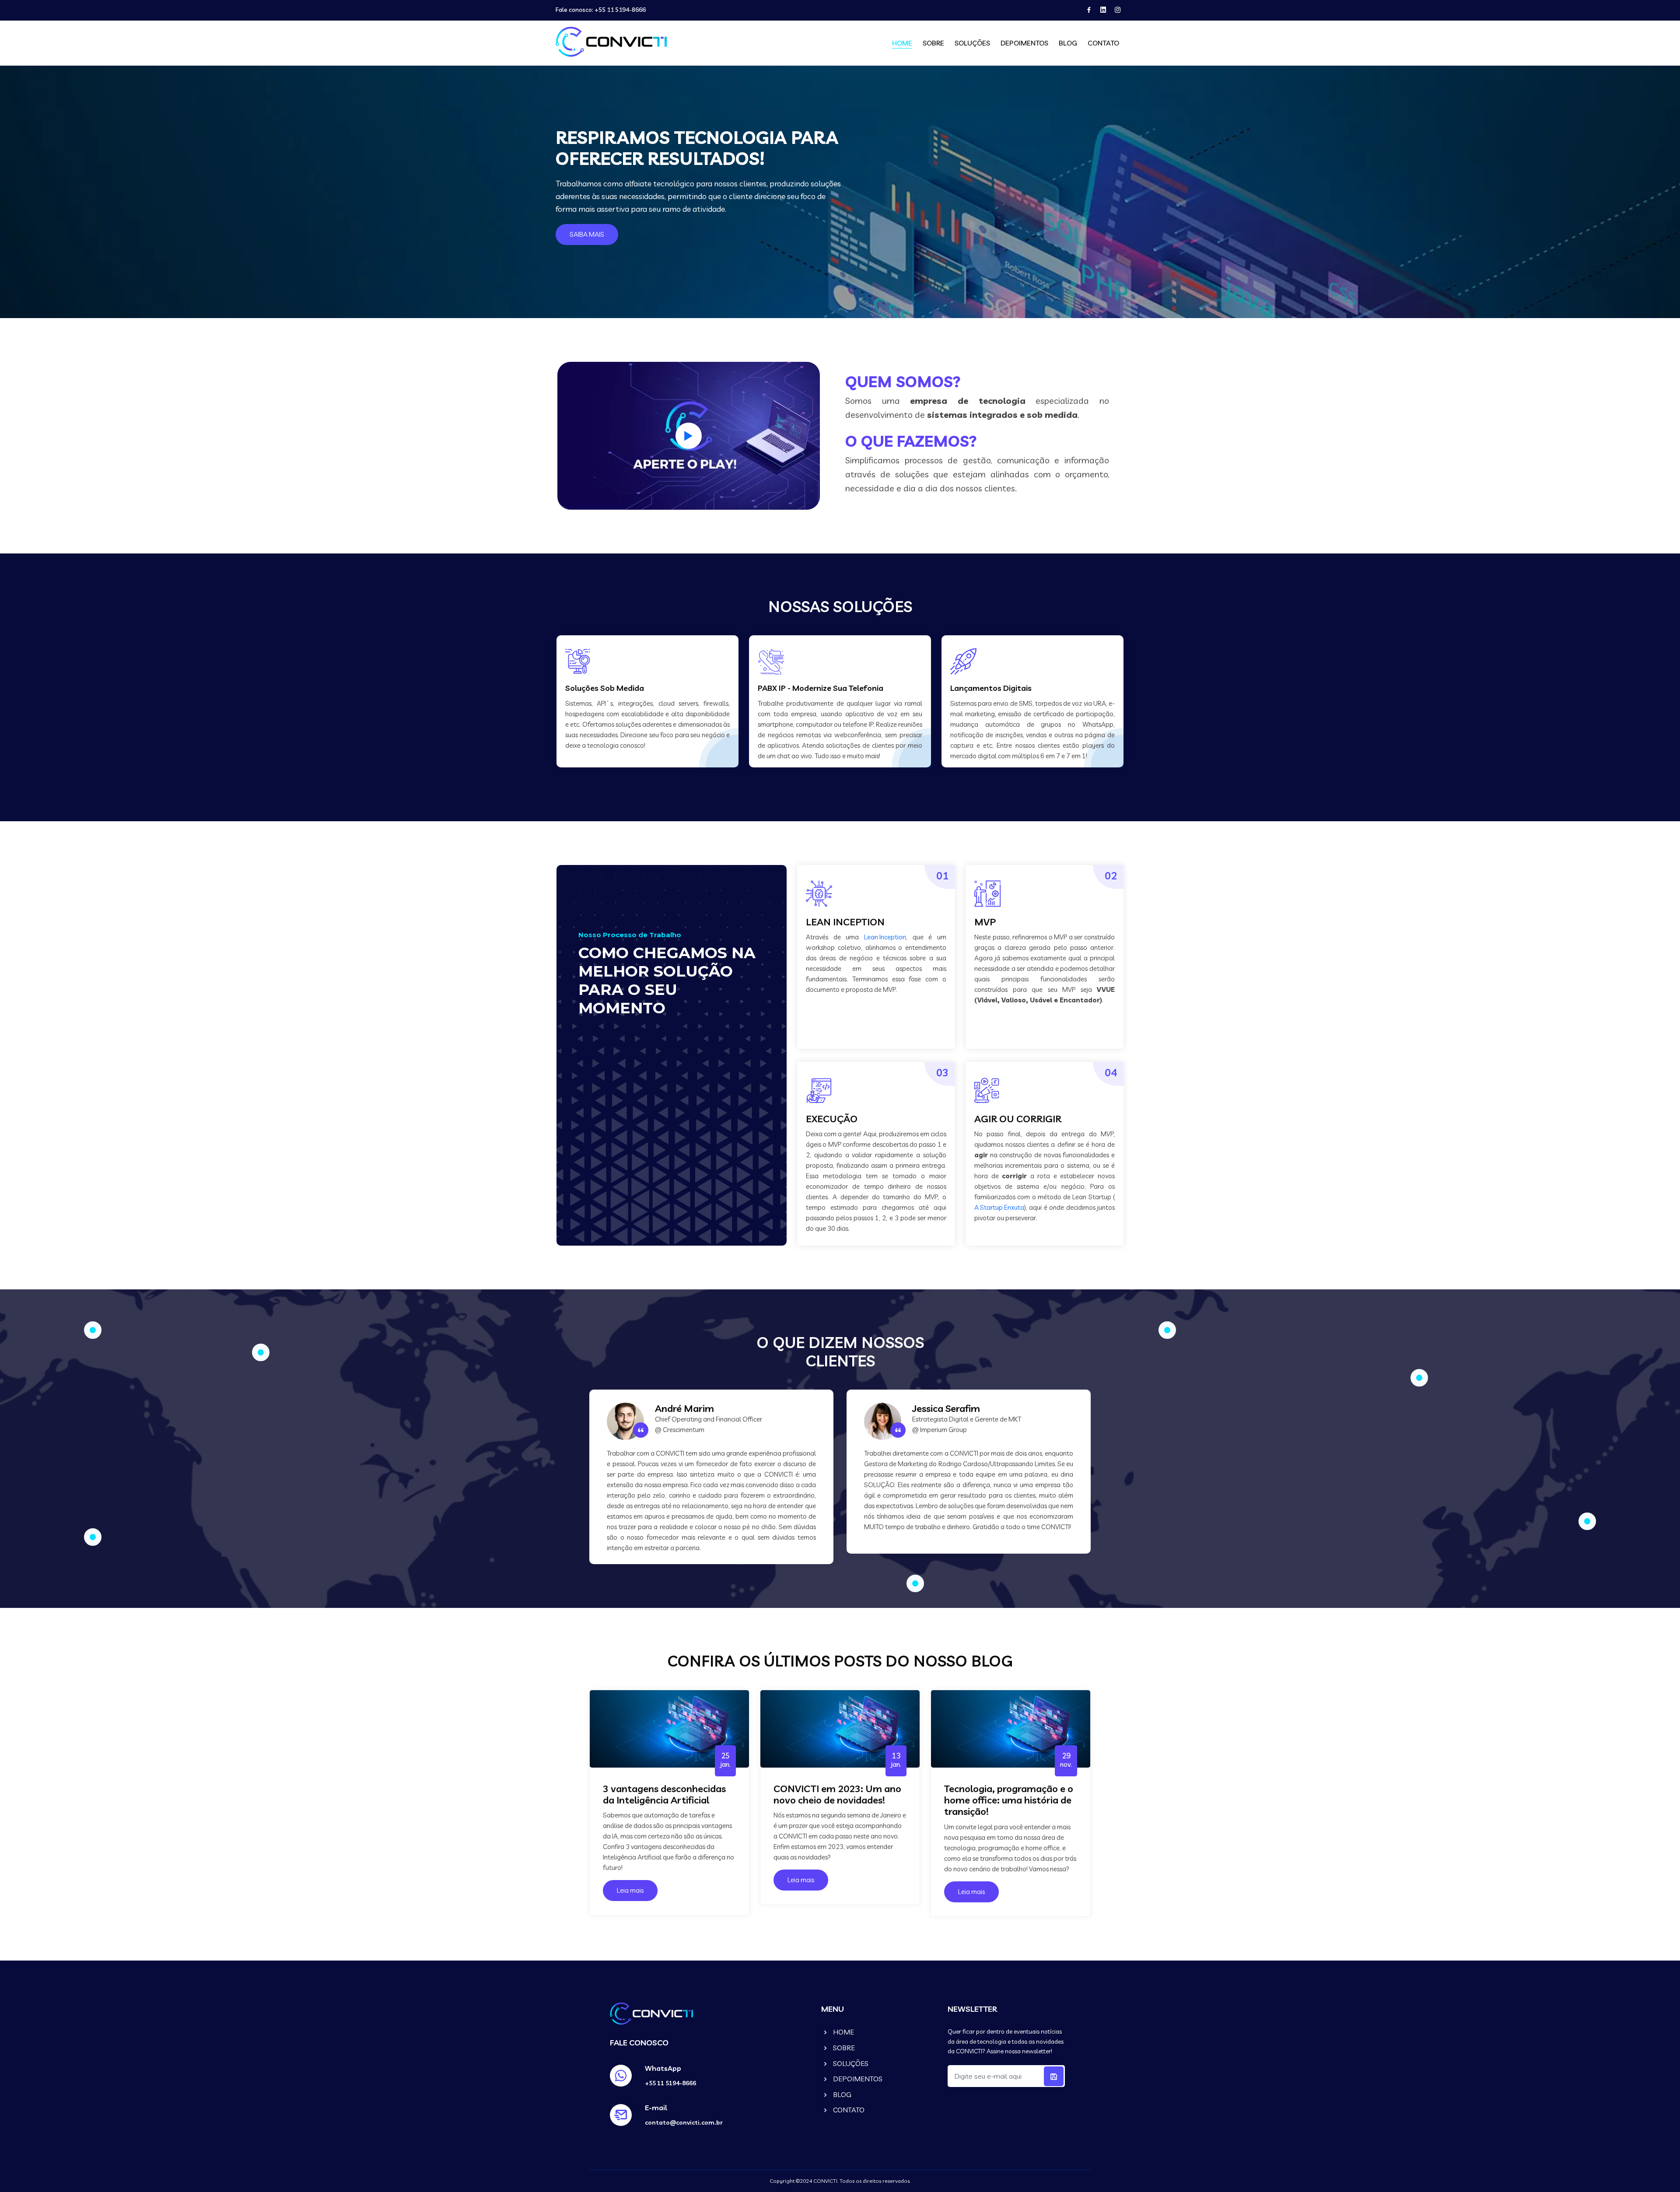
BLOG (1068, 43)
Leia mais (630, 1890)
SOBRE (933, 43)
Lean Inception (885, 937)
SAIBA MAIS (587, 234)
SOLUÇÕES (972, 43)
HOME (902, 43)
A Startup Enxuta (999, 1207)
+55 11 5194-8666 (620, 10)
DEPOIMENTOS (1024, 43)
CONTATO (1103, 43)
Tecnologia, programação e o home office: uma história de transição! (1009, 1800)
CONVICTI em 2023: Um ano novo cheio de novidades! (837, 1795)
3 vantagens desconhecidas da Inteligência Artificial (664, 1795)
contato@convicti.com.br (684, 2122)
